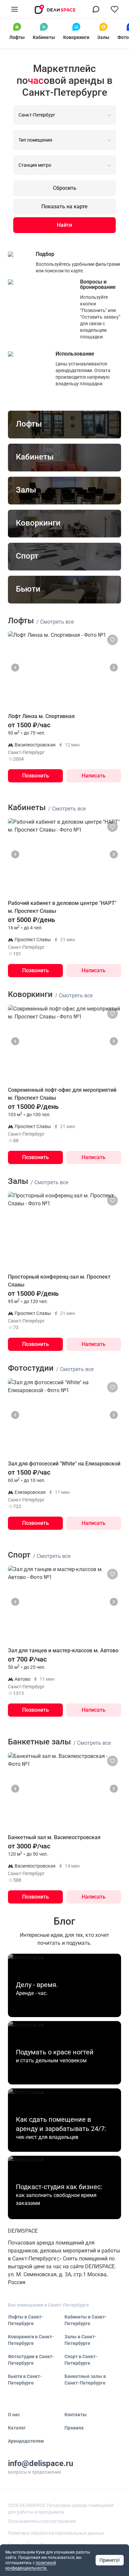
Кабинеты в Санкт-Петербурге (86, 2320)
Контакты (76, 2415)
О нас (14, 2415)
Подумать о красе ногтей (55, 2052)
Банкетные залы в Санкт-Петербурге (85, 2380)
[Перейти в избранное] (114, 9)
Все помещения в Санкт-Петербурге (48, 2305)
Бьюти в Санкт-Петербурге (25, 2380)
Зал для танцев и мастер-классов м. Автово (63, 1650)
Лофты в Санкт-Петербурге (26, 2320)
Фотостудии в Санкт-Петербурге (31, 2360)
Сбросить (65, 188)
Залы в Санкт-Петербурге (81, 2340)
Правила (74, 2428)
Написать (94, 776)
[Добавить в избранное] (112, 640)
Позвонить (36, 776)
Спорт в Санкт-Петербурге (81, 2360)
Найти (64, 225)
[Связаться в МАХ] (96, 9)
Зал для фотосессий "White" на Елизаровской (64, 1464)
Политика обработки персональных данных (56, 2533)
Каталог (17, 2428)
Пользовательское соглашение (42, 2521)
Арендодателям (26, 2441)
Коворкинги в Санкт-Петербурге (31, 2340)
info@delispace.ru (41, 2463)
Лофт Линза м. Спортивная (41, 716)
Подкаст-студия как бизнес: (59, 2187)
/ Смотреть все (55, 622)
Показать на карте (64, 206)
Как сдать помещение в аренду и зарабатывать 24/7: (61, 2124)
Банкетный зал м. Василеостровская (54, 1837)
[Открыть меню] (15, 9)
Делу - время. (37, 1985)
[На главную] (55, 9)
